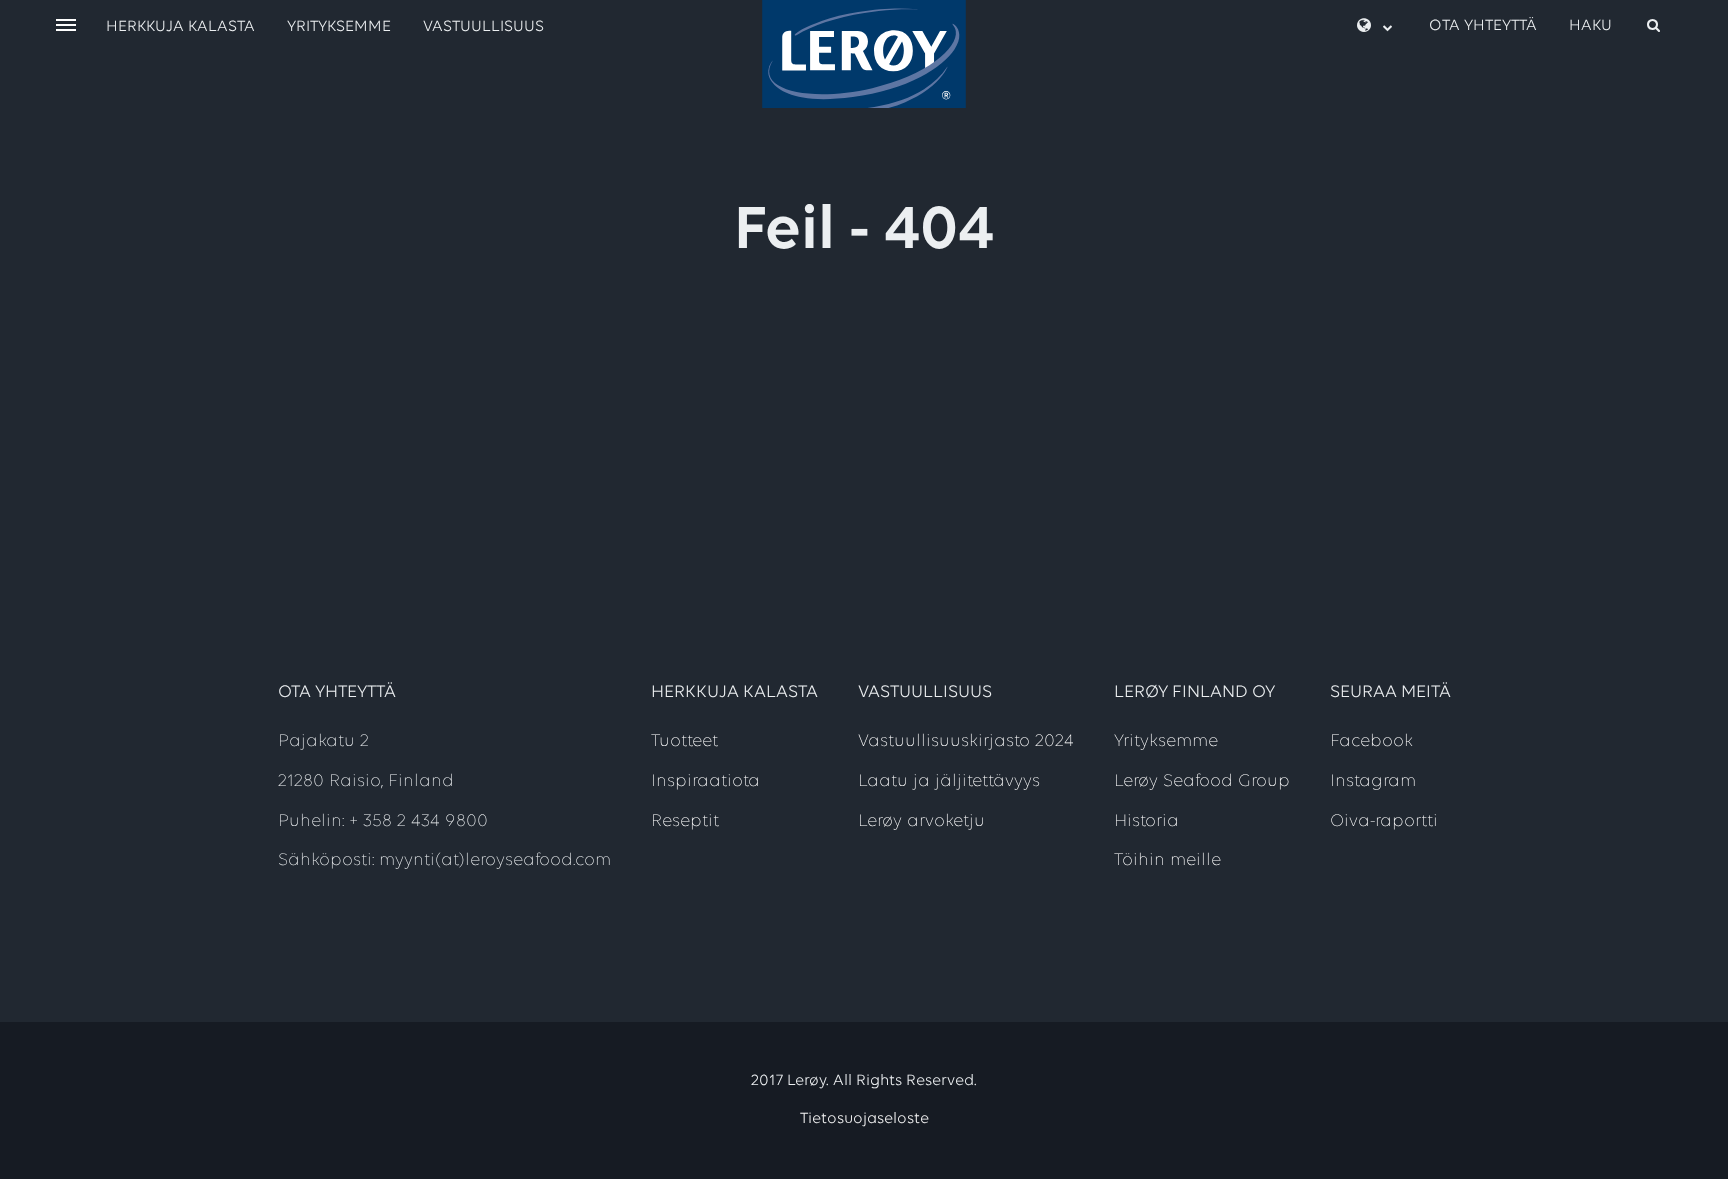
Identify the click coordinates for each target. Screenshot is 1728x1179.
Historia (1146, 822)
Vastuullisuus (483, 27)
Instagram (1373, 782)
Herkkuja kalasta (180, 27)
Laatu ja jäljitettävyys (949, 782)
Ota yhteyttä (1483, 26)
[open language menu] (1375, 26)
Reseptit (685, 822)
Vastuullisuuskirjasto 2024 (966, 742)
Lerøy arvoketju (921, 822)
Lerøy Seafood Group (1202, 782)
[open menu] (66, 26)
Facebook (1371, 742)
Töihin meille (1167, 861)
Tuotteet (684, 742)
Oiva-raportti (1384, 822)
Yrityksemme (339, 27)
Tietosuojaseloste (864, 1119)
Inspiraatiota (705, 782)
